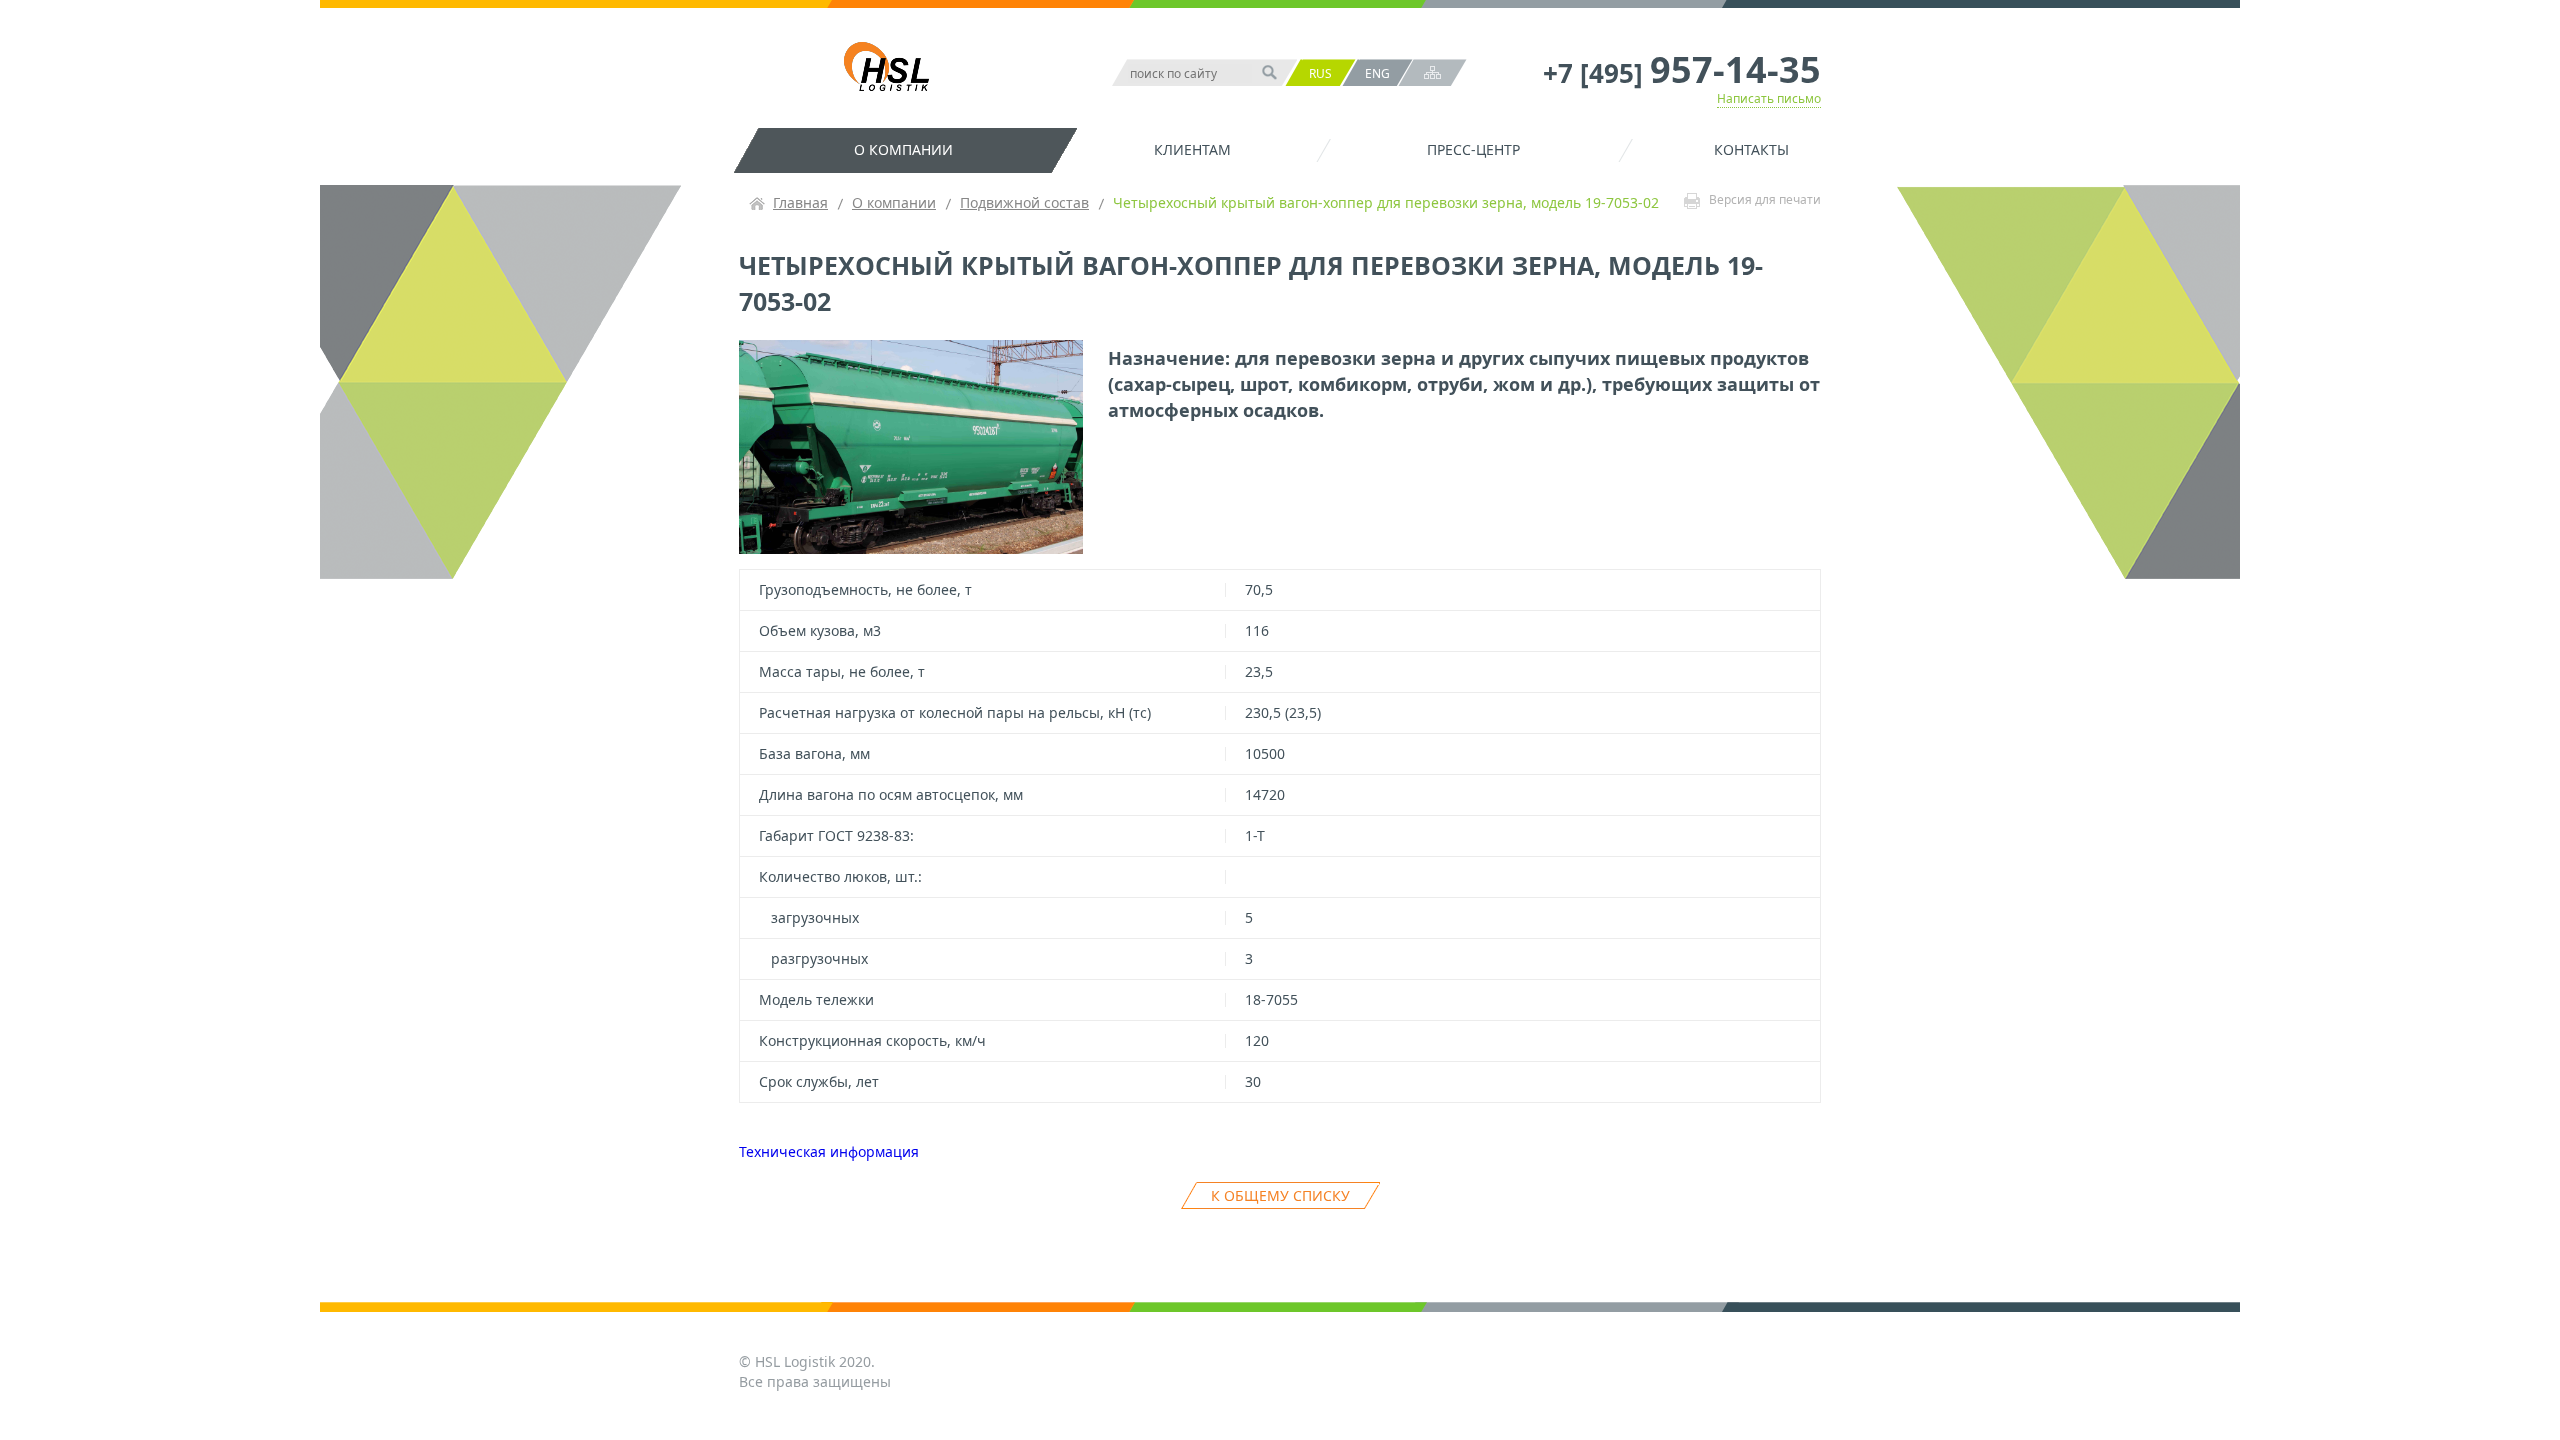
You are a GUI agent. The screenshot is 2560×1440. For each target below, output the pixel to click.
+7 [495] (1682, 73)
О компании (903, 149)
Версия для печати (1765, 200)
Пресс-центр (1473, 149)
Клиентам (1192, 149)
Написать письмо (1769, 98)
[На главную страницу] (891, 69)
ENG (1377, 73)
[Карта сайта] (1432, 72)
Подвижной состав (1024, 202)
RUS (1320, 73)
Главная (800, 202)
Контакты (1751, 149)
